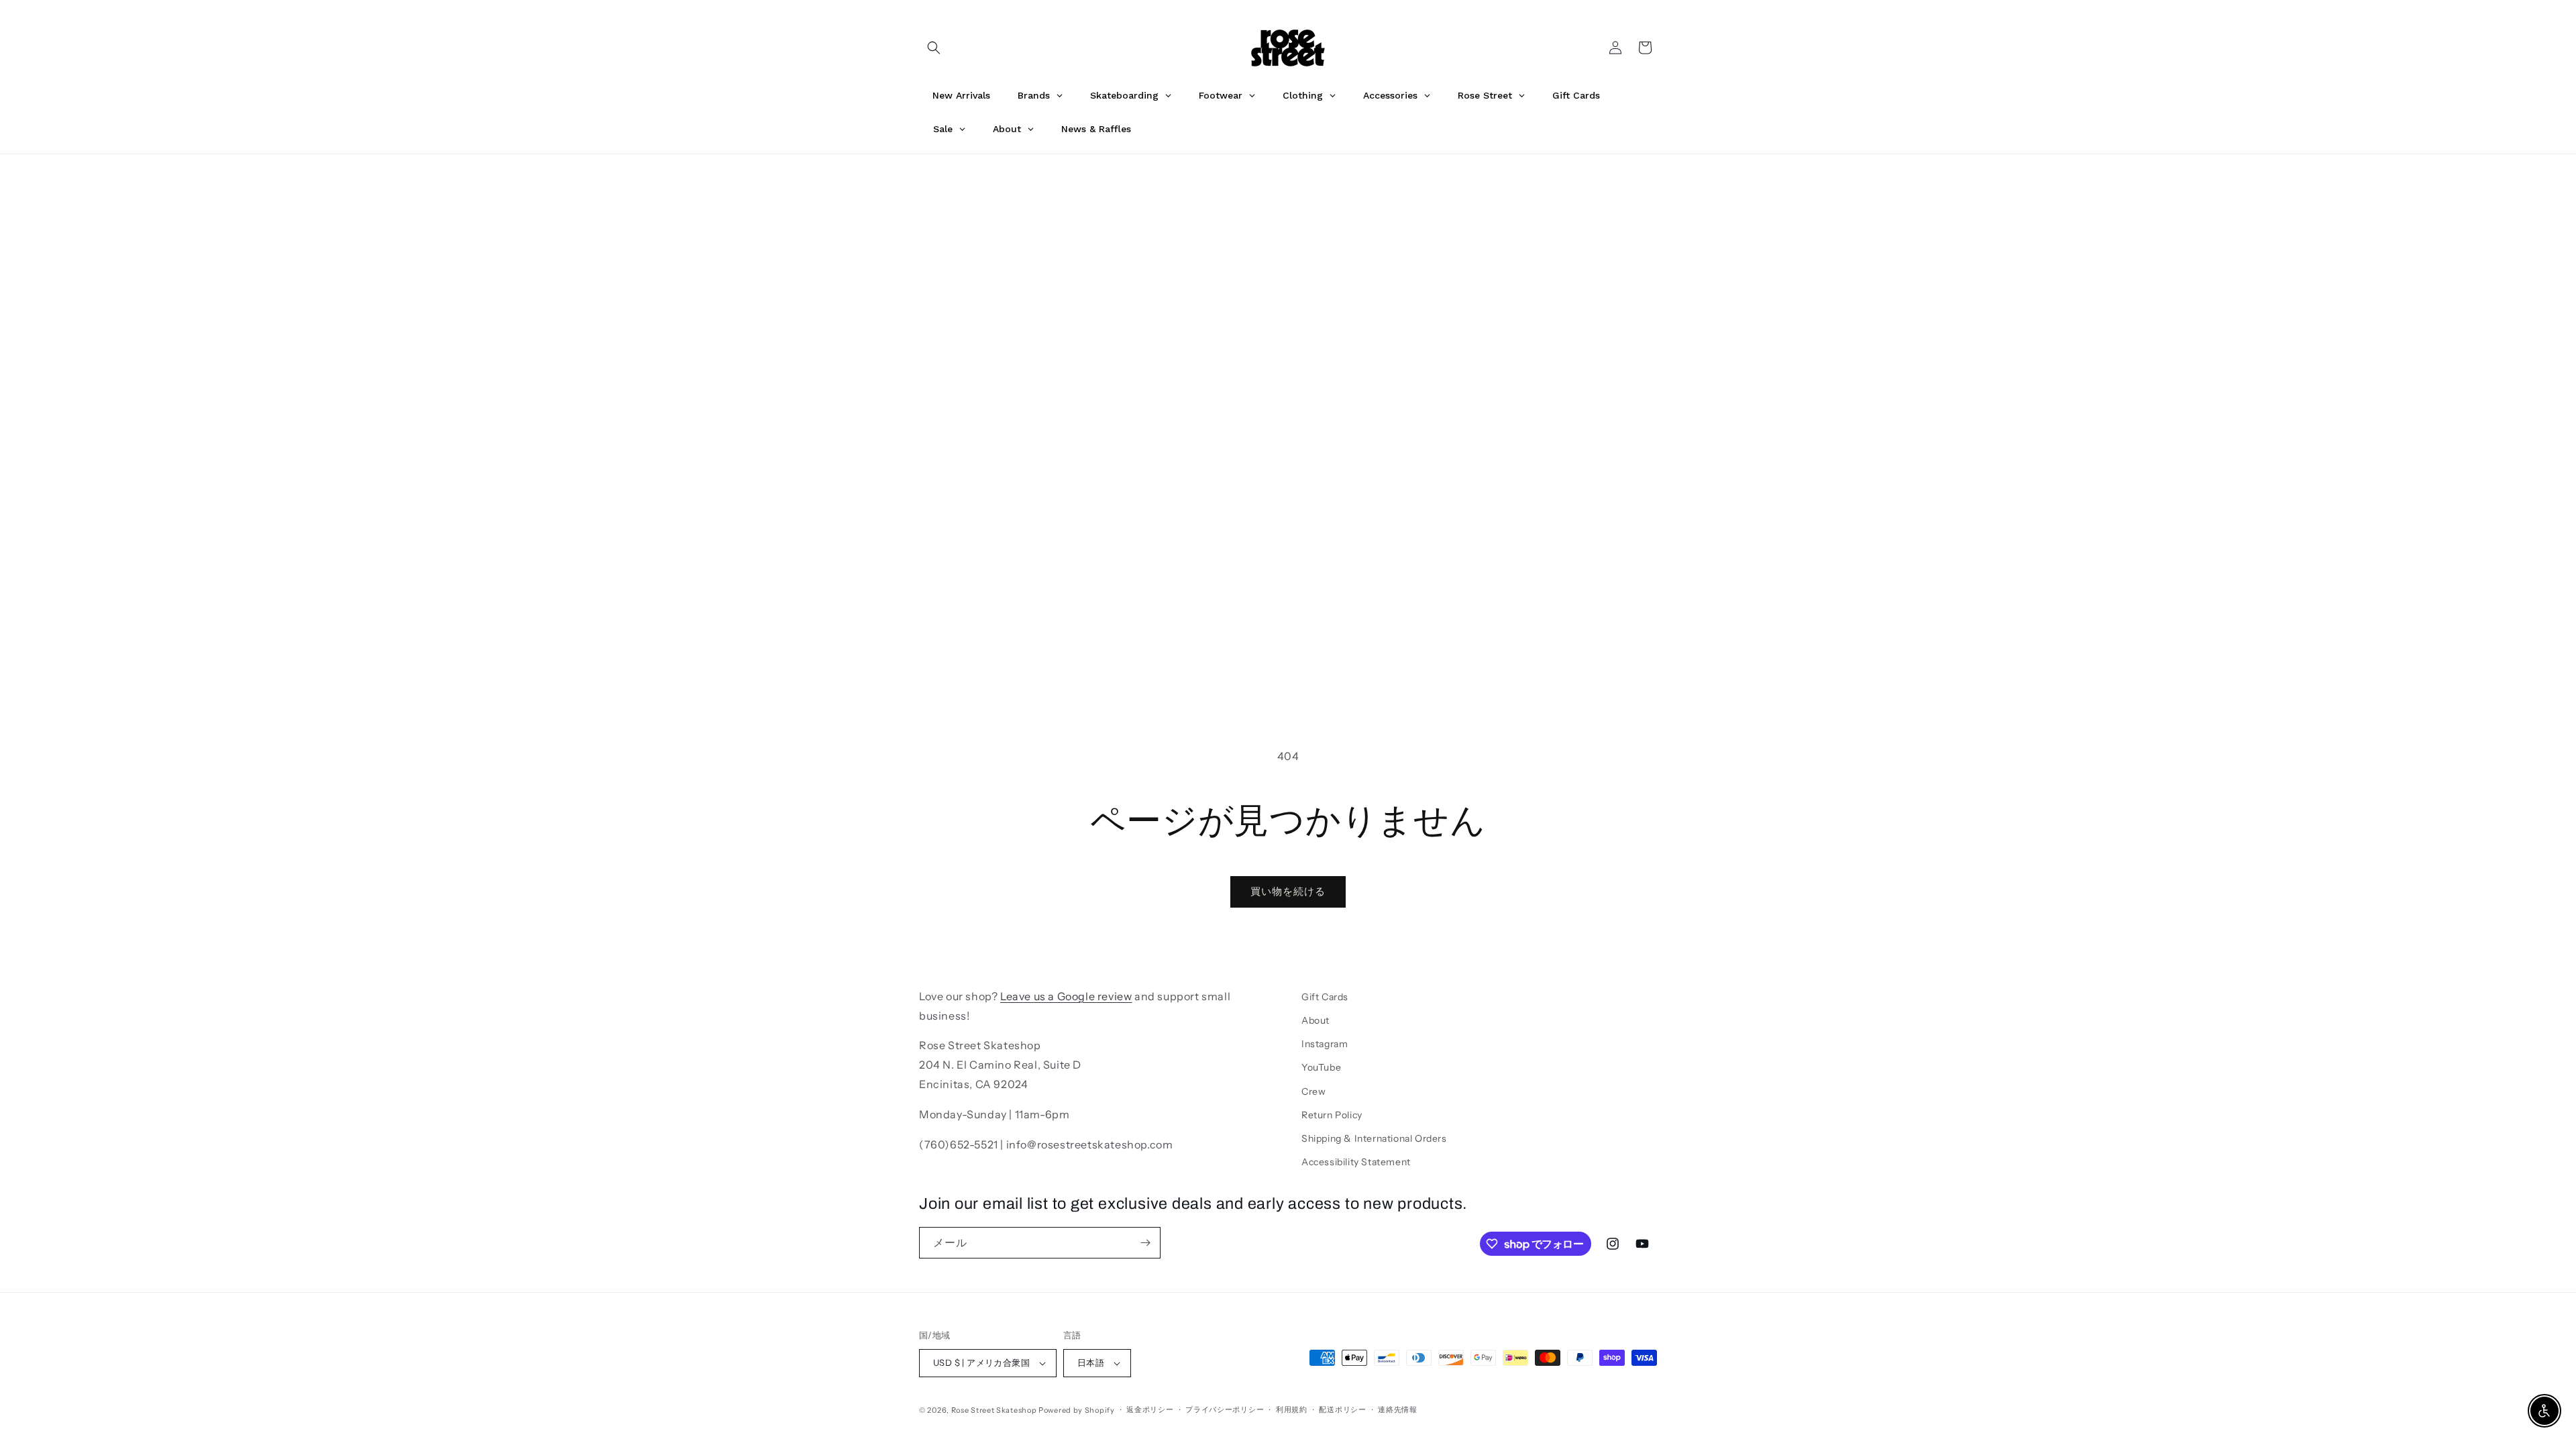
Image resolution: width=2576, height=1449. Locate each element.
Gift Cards (1325, 997)
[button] (934, 48)
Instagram (1325, 1044)
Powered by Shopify (1077, 1410)
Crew (1313, 1091)
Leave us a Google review (1066, 996)
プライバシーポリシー (1225, 1409)
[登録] (1145, 1243)
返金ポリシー (1150, 1409)
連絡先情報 (1398, 1409)
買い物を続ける (1288, 891)
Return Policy (1332, 1115)
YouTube (1321, 1067)
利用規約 (1292, 1409)
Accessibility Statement (1356, 1162)
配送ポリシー (1342, 1409)
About (1316, 1020)
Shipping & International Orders (1374, 1138)
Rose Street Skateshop (994, 1410)
